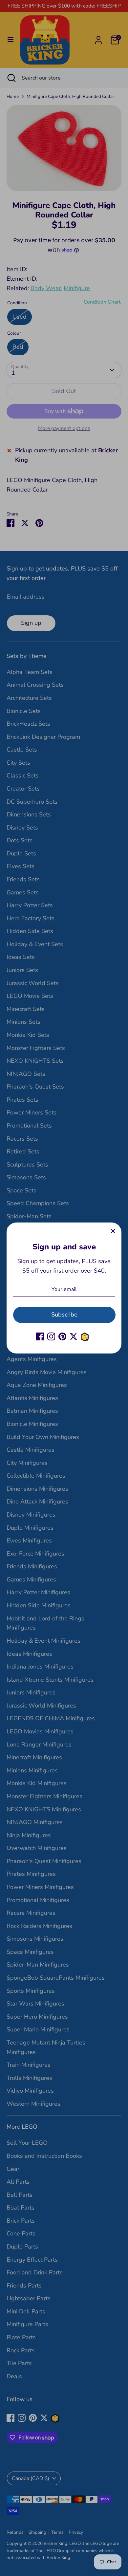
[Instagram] (51, 1336)
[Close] (113, 1231)
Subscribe (64, 1315)
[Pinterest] (62, 1336)
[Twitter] (74, 1336)
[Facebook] (40, 1336)
